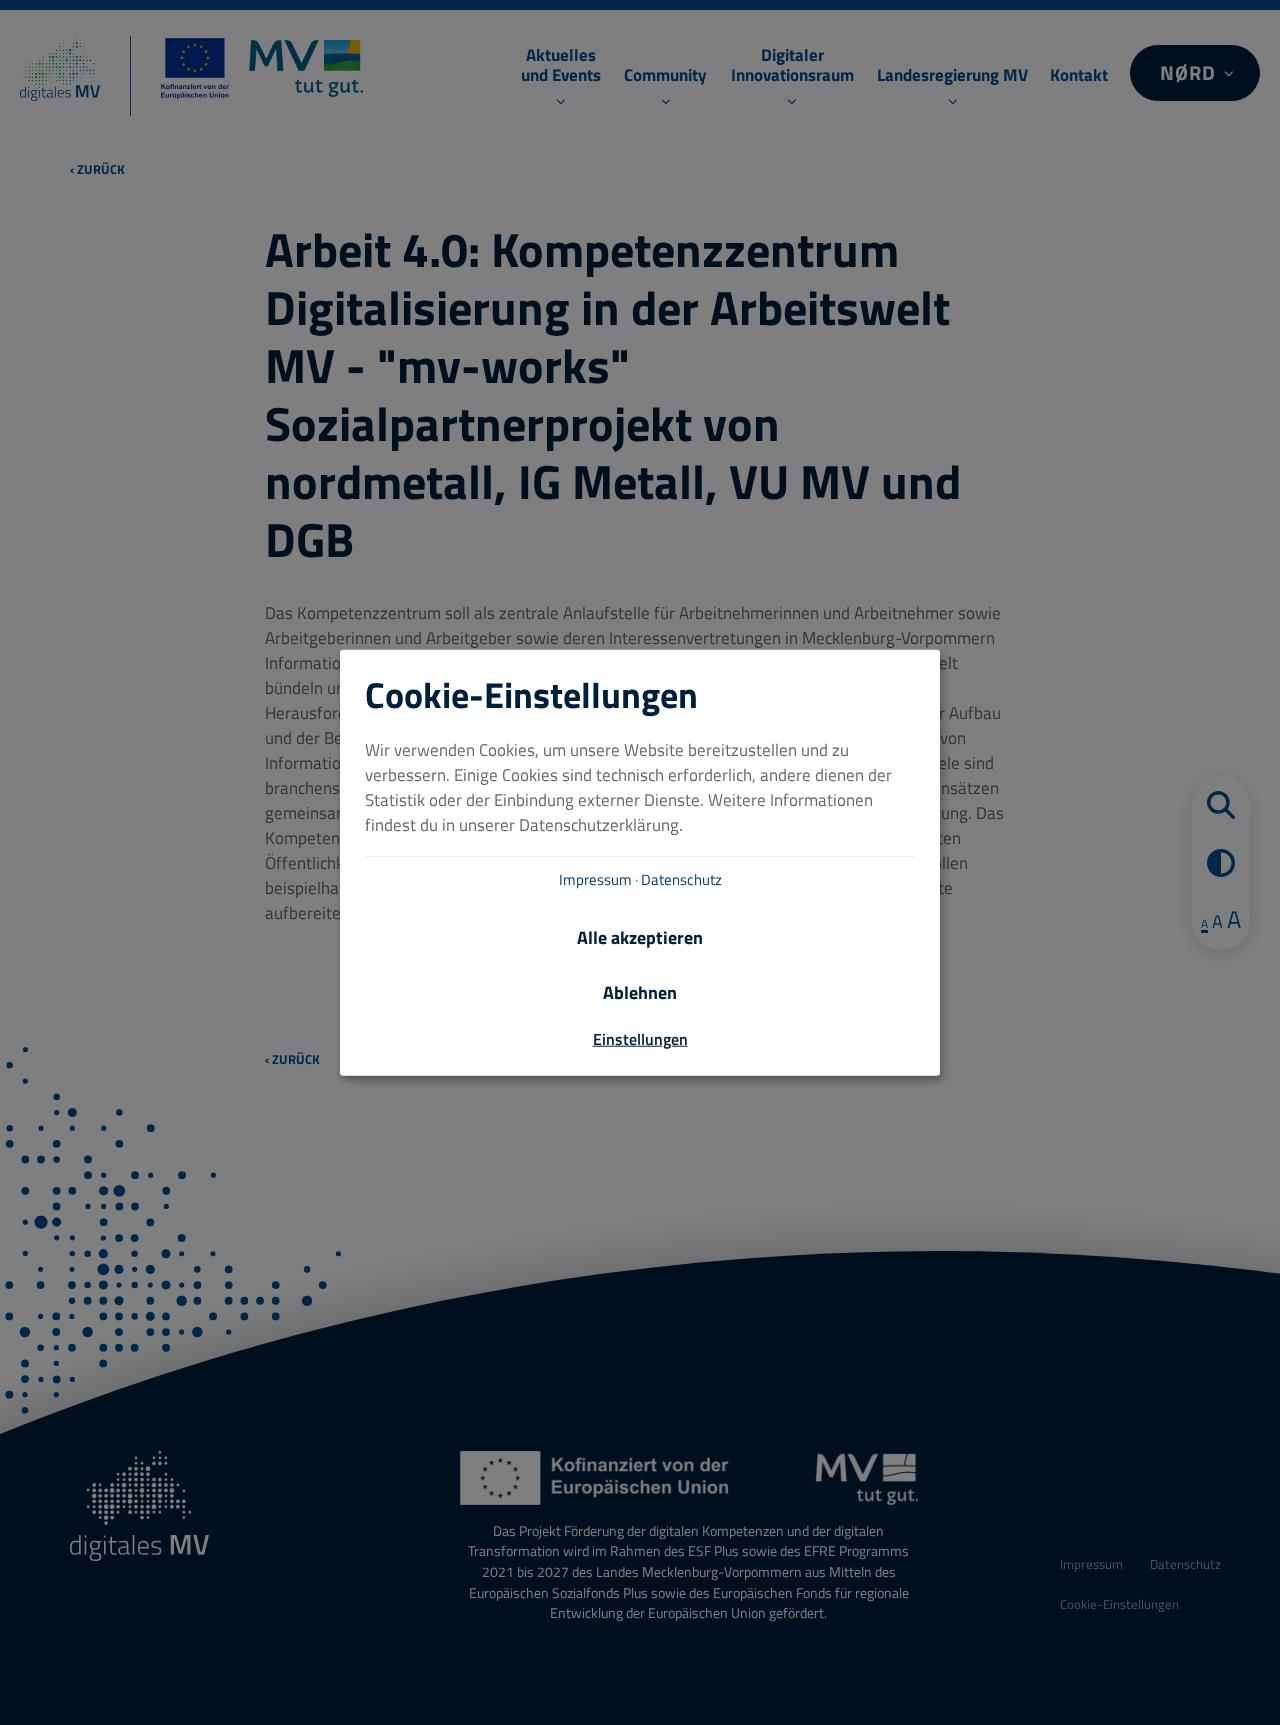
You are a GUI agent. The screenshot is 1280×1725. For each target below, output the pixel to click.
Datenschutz (681, 879)
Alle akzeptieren (640, 937)
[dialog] (640, 862)
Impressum (595, 879)
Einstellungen (640, 1039)
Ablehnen (640, 993)
